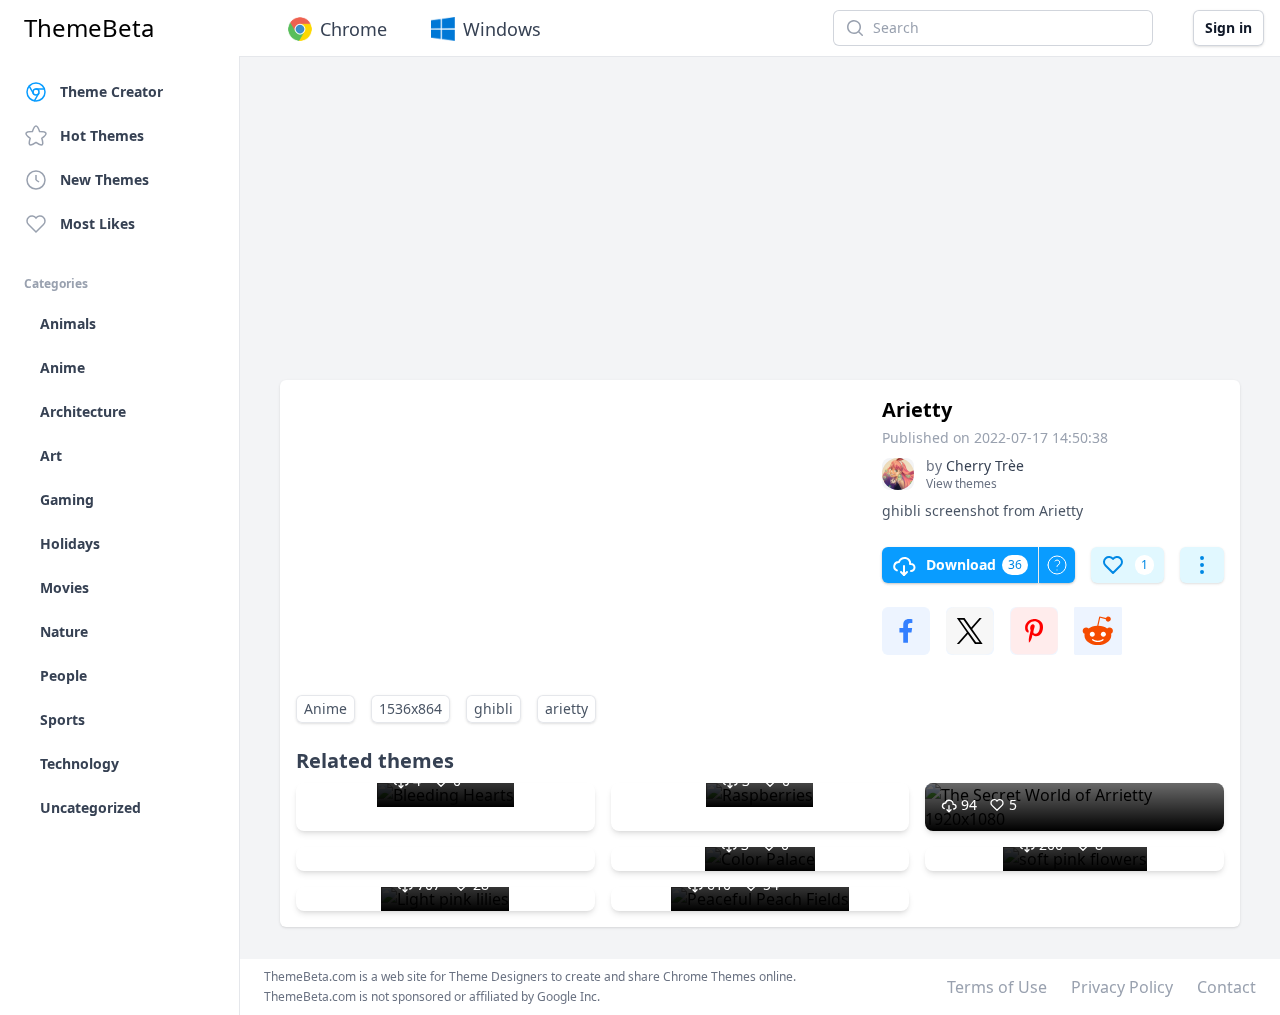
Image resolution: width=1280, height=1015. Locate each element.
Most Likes (97, 223)
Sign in (1228, 27)
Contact (1226, 987)
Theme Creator (111, 91)
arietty (566, 708)
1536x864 (410, 708)
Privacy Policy (1122, 987)
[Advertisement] (760, 228)
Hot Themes (102, 135)
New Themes (104, 179)
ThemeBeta (89, 28)
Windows (502, 29)
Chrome (353, 29)
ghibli (493, 708)
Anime (325, 708)
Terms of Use (997, 987)
